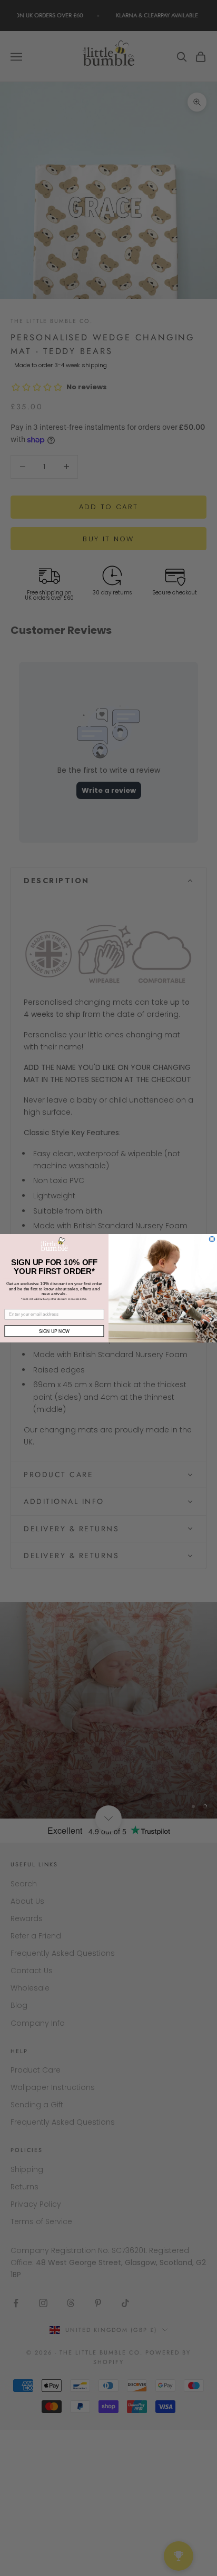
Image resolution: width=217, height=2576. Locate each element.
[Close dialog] (212, 1239)
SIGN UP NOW (54, 1330)
